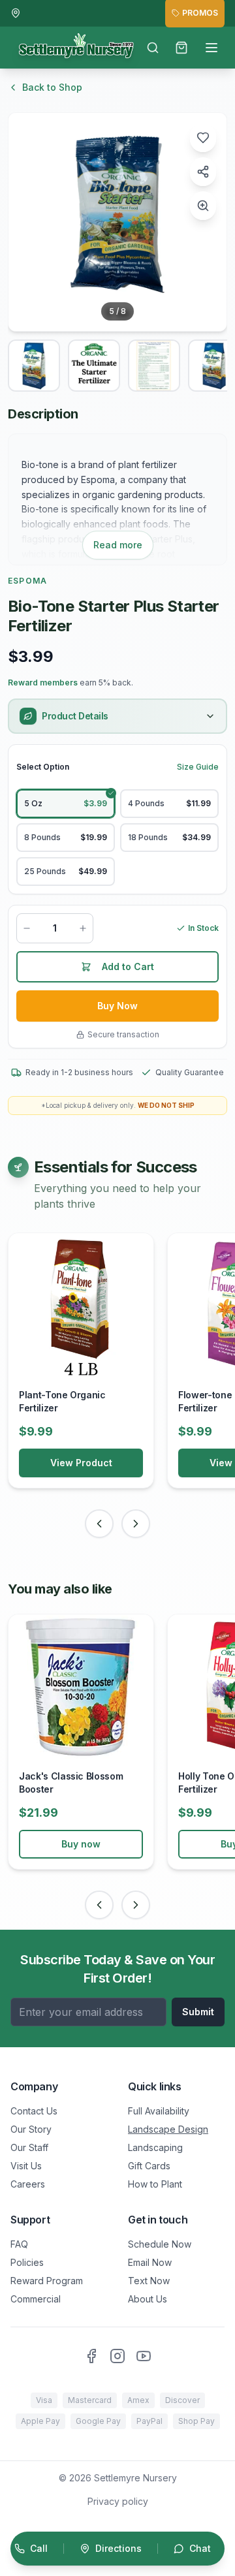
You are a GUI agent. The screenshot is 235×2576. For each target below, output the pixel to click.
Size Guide (198, 767)
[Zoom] (203, 206)
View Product (81, 1463)
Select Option (43, 767)
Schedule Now (160, 2244)
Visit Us (26, 2166)
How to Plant (155, 2184)
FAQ (19, 2244)
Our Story (31, 2129)
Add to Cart (128, 966)
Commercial (36, 2299)
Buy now (81, 1844)
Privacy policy (118, 2501)
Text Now (149, 2281)
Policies (27, 2262)
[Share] (203, 172)
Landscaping (155, 2147)
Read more (118, 545)
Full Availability (159, 2111)
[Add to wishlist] (203, 138)
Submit (198, 2012)
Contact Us (34, 2111)
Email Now (150, 2262)
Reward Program (47, 2281)
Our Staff (29, 2147)
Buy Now (117, 1006)
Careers (28, 2184)
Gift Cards (149, 2166)
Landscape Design (168, 2129)
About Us (148, 2299)
